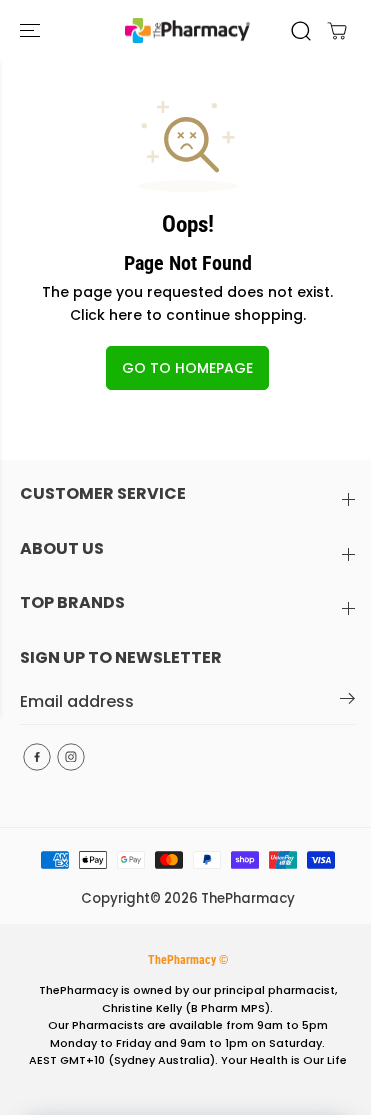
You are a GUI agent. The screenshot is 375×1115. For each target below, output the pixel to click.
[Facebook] (37, 757)
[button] (32, 30)
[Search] (301, 31)
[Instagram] (71, 757)
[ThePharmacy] (187, 30)
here (125, 315)
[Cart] (337, 31)
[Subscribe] (347, 702)
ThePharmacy (248, 898)
